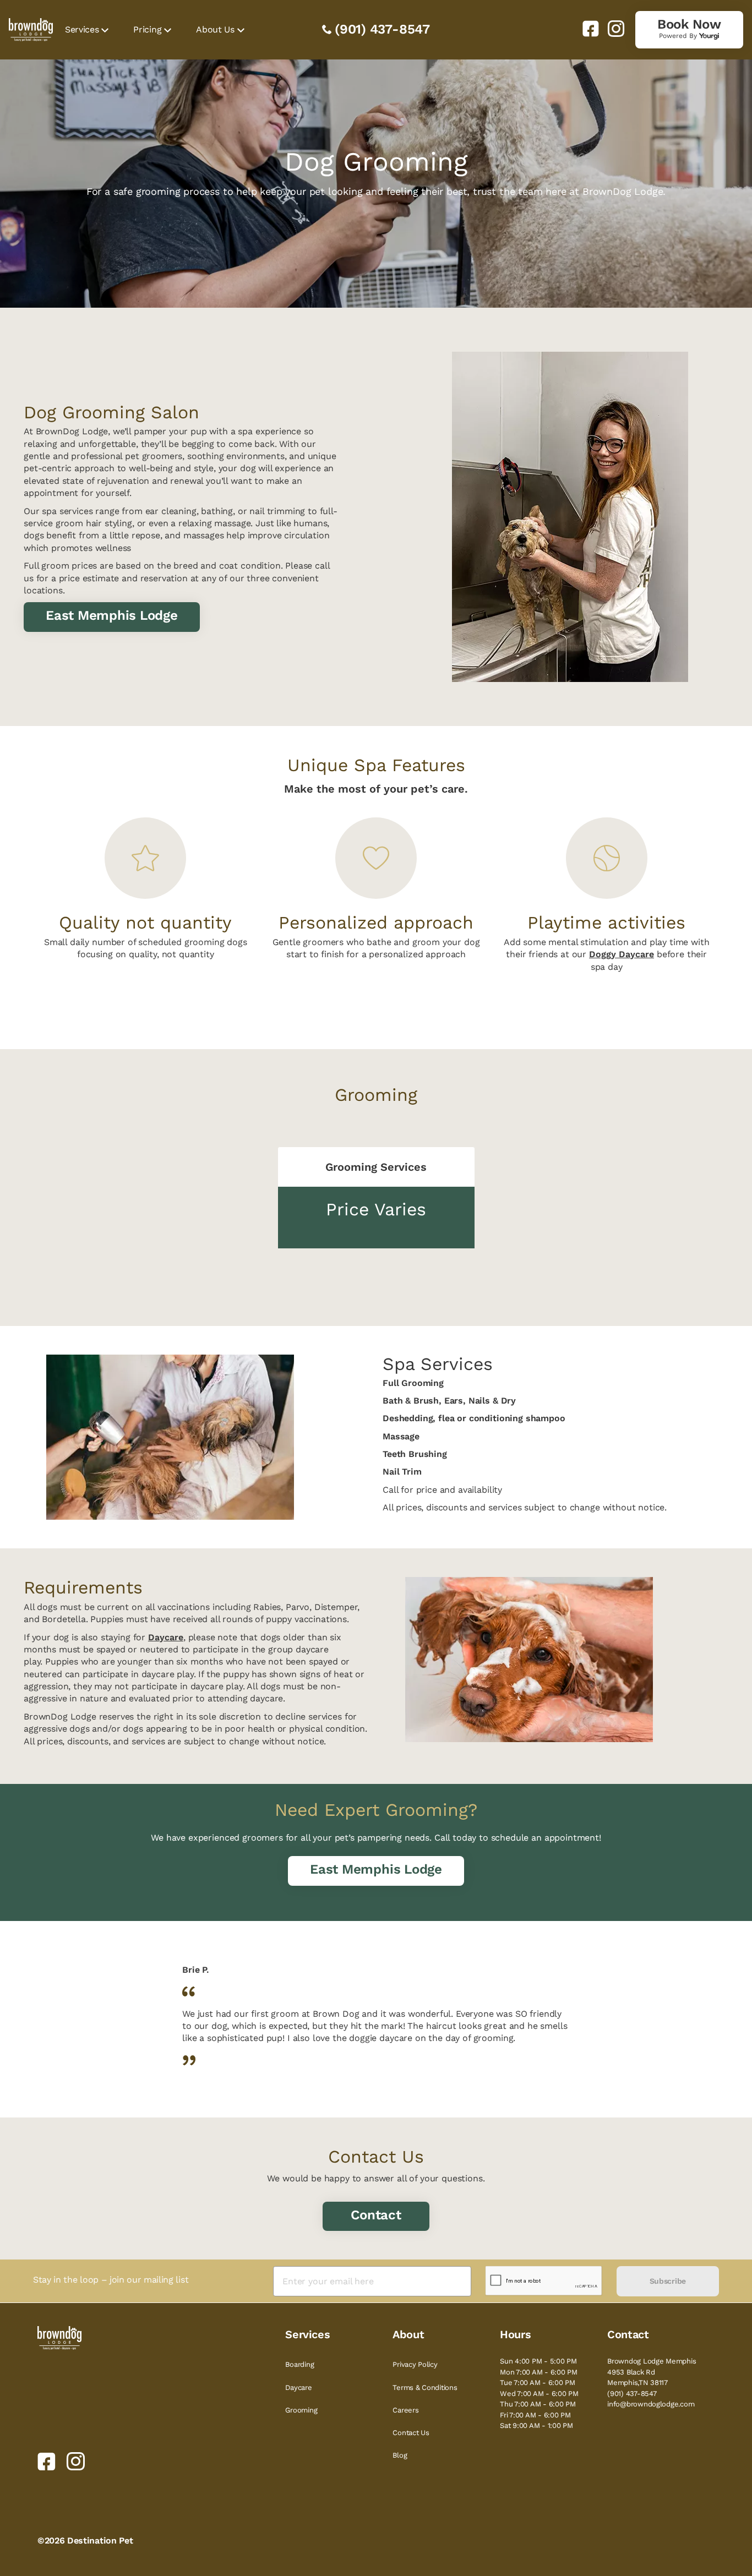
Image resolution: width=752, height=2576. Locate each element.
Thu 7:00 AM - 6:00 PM (538, 2404)
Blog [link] (400, 2455)
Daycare (166, 1637)
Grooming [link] (301, 2410)
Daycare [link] (298, 2387)
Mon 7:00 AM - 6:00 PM (539, 2372)
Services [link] (82, 29)
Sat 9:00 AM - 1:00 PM (536, 2425)
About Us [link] (215, 29)
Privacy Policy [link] (415, 2364)
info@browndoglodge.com (651, 2404)
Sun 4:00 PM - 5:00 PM (538, 2361)
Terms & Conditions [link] (425, 2387)
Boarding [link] (299, 2364)
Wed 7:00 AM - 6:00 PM (539, 2394)
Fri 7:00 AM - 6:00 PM (535, 2415)
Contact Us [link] (411, 2433)
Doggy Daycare (622, 954)
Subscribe (668, 2281)
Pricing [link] (147, 29)
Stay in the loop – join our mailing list (111, 2280)
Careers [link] (405, 2410)
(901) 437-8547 (382, 29)
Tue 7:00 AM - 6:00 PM (538, 2383)
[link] (586, 29)
